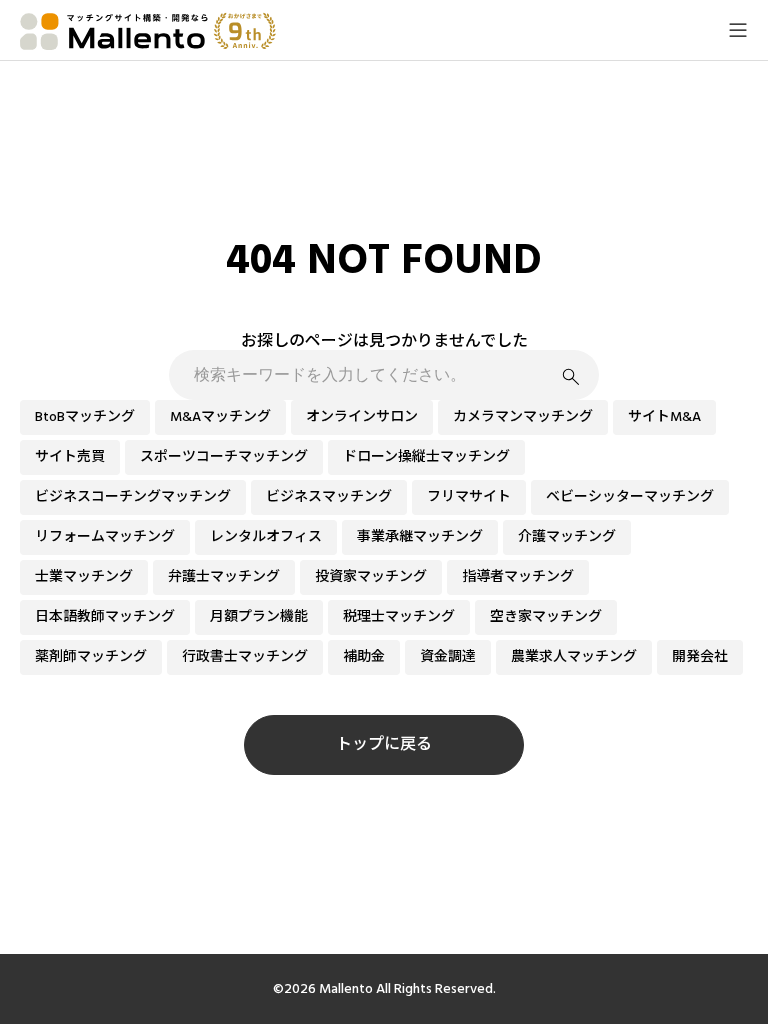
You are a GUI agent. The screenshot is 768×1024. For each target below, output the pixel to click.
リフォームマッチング (105, 537)
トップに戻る (384, 744)
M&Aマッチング (220, 417)
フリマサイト (469, 497)
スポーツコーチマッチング (224, 457)
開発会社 (700, 657)
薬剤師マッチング (91, 657)
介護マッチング (567, 537)
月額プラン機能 (259, 617)
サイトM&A (664, 417)
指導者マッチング (518, 577)
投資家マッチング (371, 577)
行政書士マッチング (245, 657)
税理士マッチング (399, 617)
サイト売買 (70, 457)
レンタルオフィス (266, 537)
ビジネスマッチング (329, 497)
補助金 (364, 657)
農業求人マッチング (574, 657)
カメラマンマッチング (523, 417)
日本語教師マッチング (105, 617)
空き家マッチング (546, 617)
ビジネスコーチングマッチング (133, 497)
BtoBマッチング (85, 417)
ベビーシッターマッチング (630, 497)
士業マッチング (84, 577)
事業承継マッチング (420, 537)
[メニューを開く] (738, 30)
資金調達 (448, 657)
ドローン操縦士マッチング (426, 457)
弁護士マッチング (224, 577)
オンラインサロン (362, 417)
